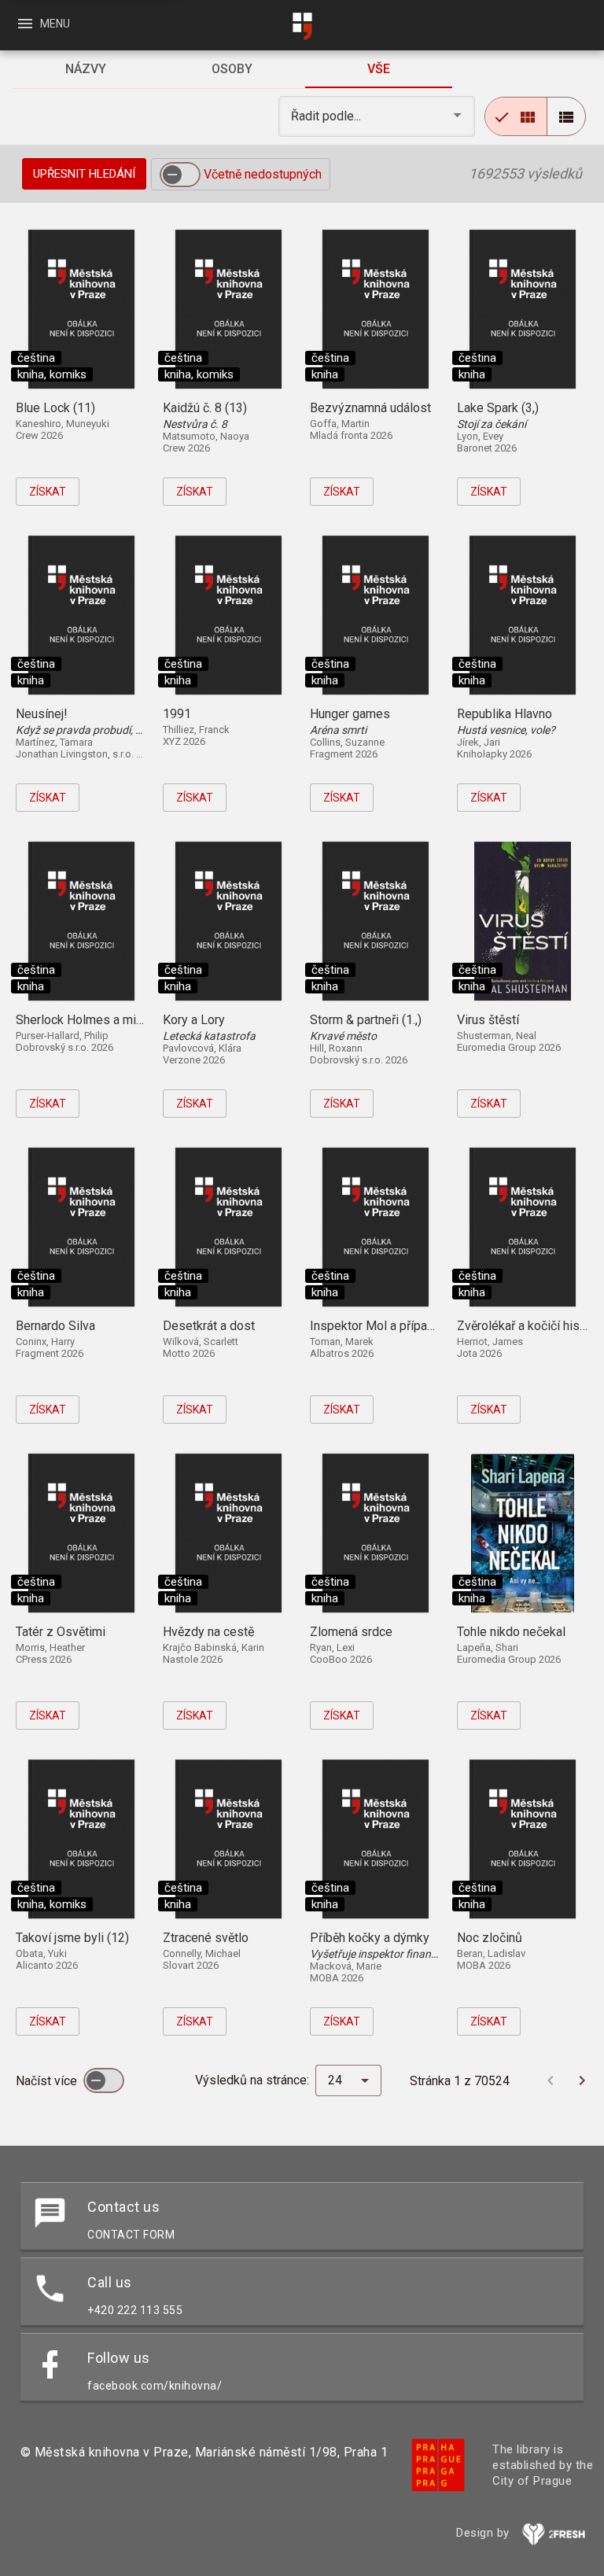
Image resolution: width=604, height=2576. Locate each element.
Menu (43, 24)
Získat (48, 492)
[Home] (302, 26)
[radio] (516, 116)
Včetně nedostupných (263, 174)
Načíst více (48, 2081)
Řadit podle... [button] (328, 116)
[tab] (85, 69)
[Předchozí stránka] (551, 2080)
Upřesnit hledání (84, 174)
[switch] (180, 175)
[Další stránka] (582, 2080)
